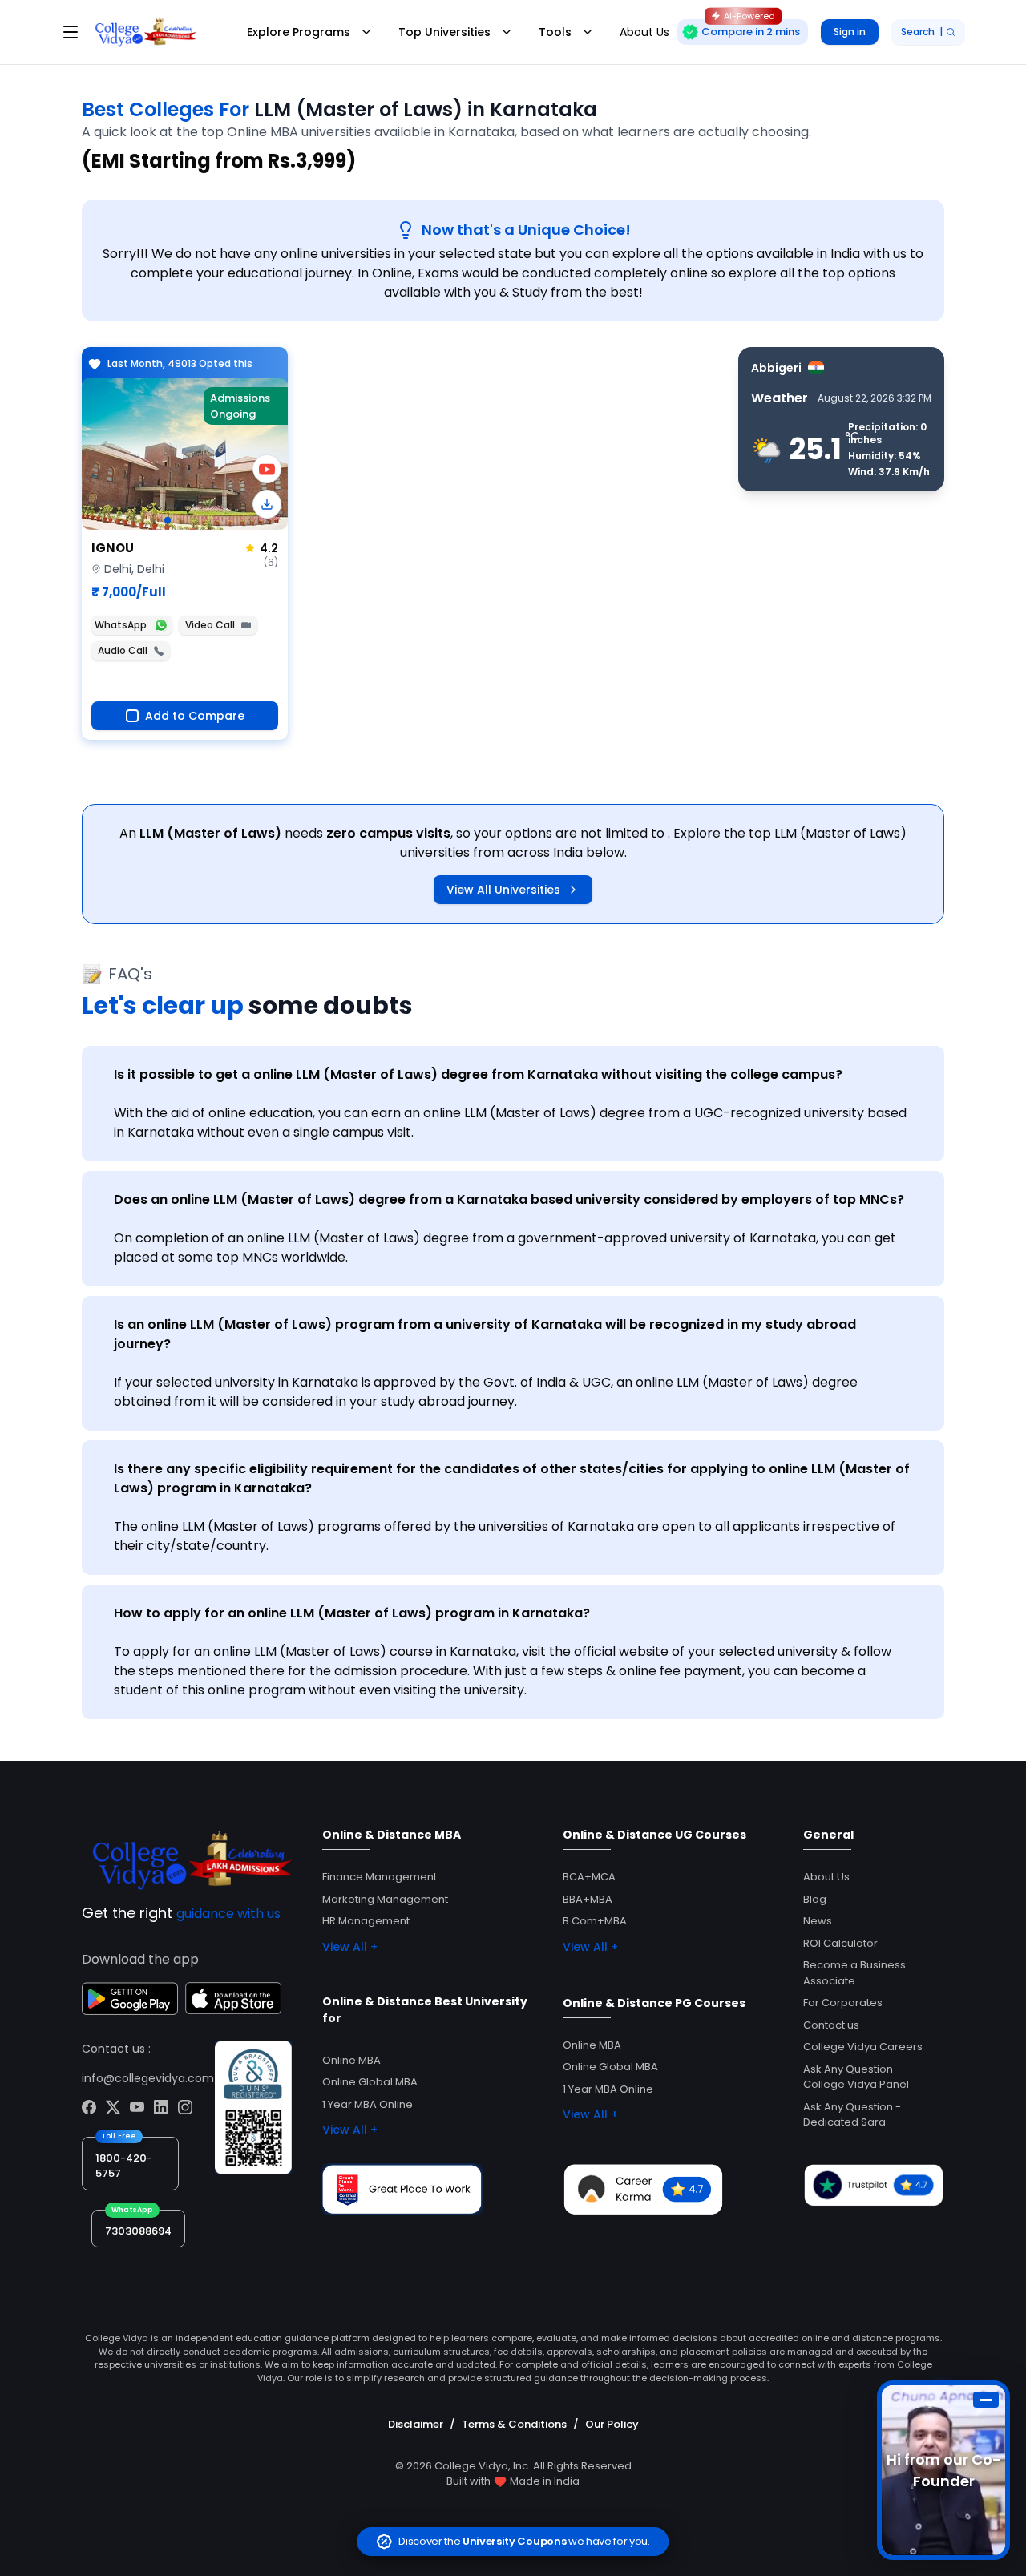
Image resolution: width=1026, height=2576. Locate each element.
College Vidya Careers (863, 2047)
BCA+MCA (589, 1877)
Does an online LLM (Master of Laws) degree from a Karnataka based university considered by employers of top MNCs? (509, 1199)
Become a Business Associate (854, 1973)
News (818, 1921)
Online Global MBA (370, 2082)
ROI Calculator (840, 1943)
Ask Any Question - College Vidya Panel (856, 2077)
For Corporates (843, 2003)
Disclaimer (416, 2424)
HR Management (366, 1921)
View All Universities (503, 890)
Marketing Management (385, 1899)
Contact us (831, 2025)
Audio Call (123, 650)
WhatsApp (121, 625)
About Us (826, 1877)
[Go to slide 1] (168, 520)
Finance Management (380, 1877)
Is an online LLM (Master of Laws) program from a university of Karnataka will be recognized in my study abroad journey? (485, 1334)
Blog (815, 1899)
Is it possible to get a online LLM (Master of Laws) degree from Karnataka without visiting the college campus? (478, 1074)
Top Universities (444, 32)
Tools (555, 32)
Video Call (210, 625)
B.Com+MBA (595, 1921)
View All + (350, 1947)
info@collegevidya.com (148, 2078)
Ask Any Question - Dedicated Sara (852, 2115)
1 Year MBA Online (368, 2104)
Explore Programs (299, 32)
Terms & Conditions (514, 2424)
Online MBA (351, 2060)
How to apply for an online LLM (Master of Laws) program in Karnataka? (352, 1613)
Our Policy (612, 2424)
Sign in (850, 32)
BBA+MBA (588, 1899)
